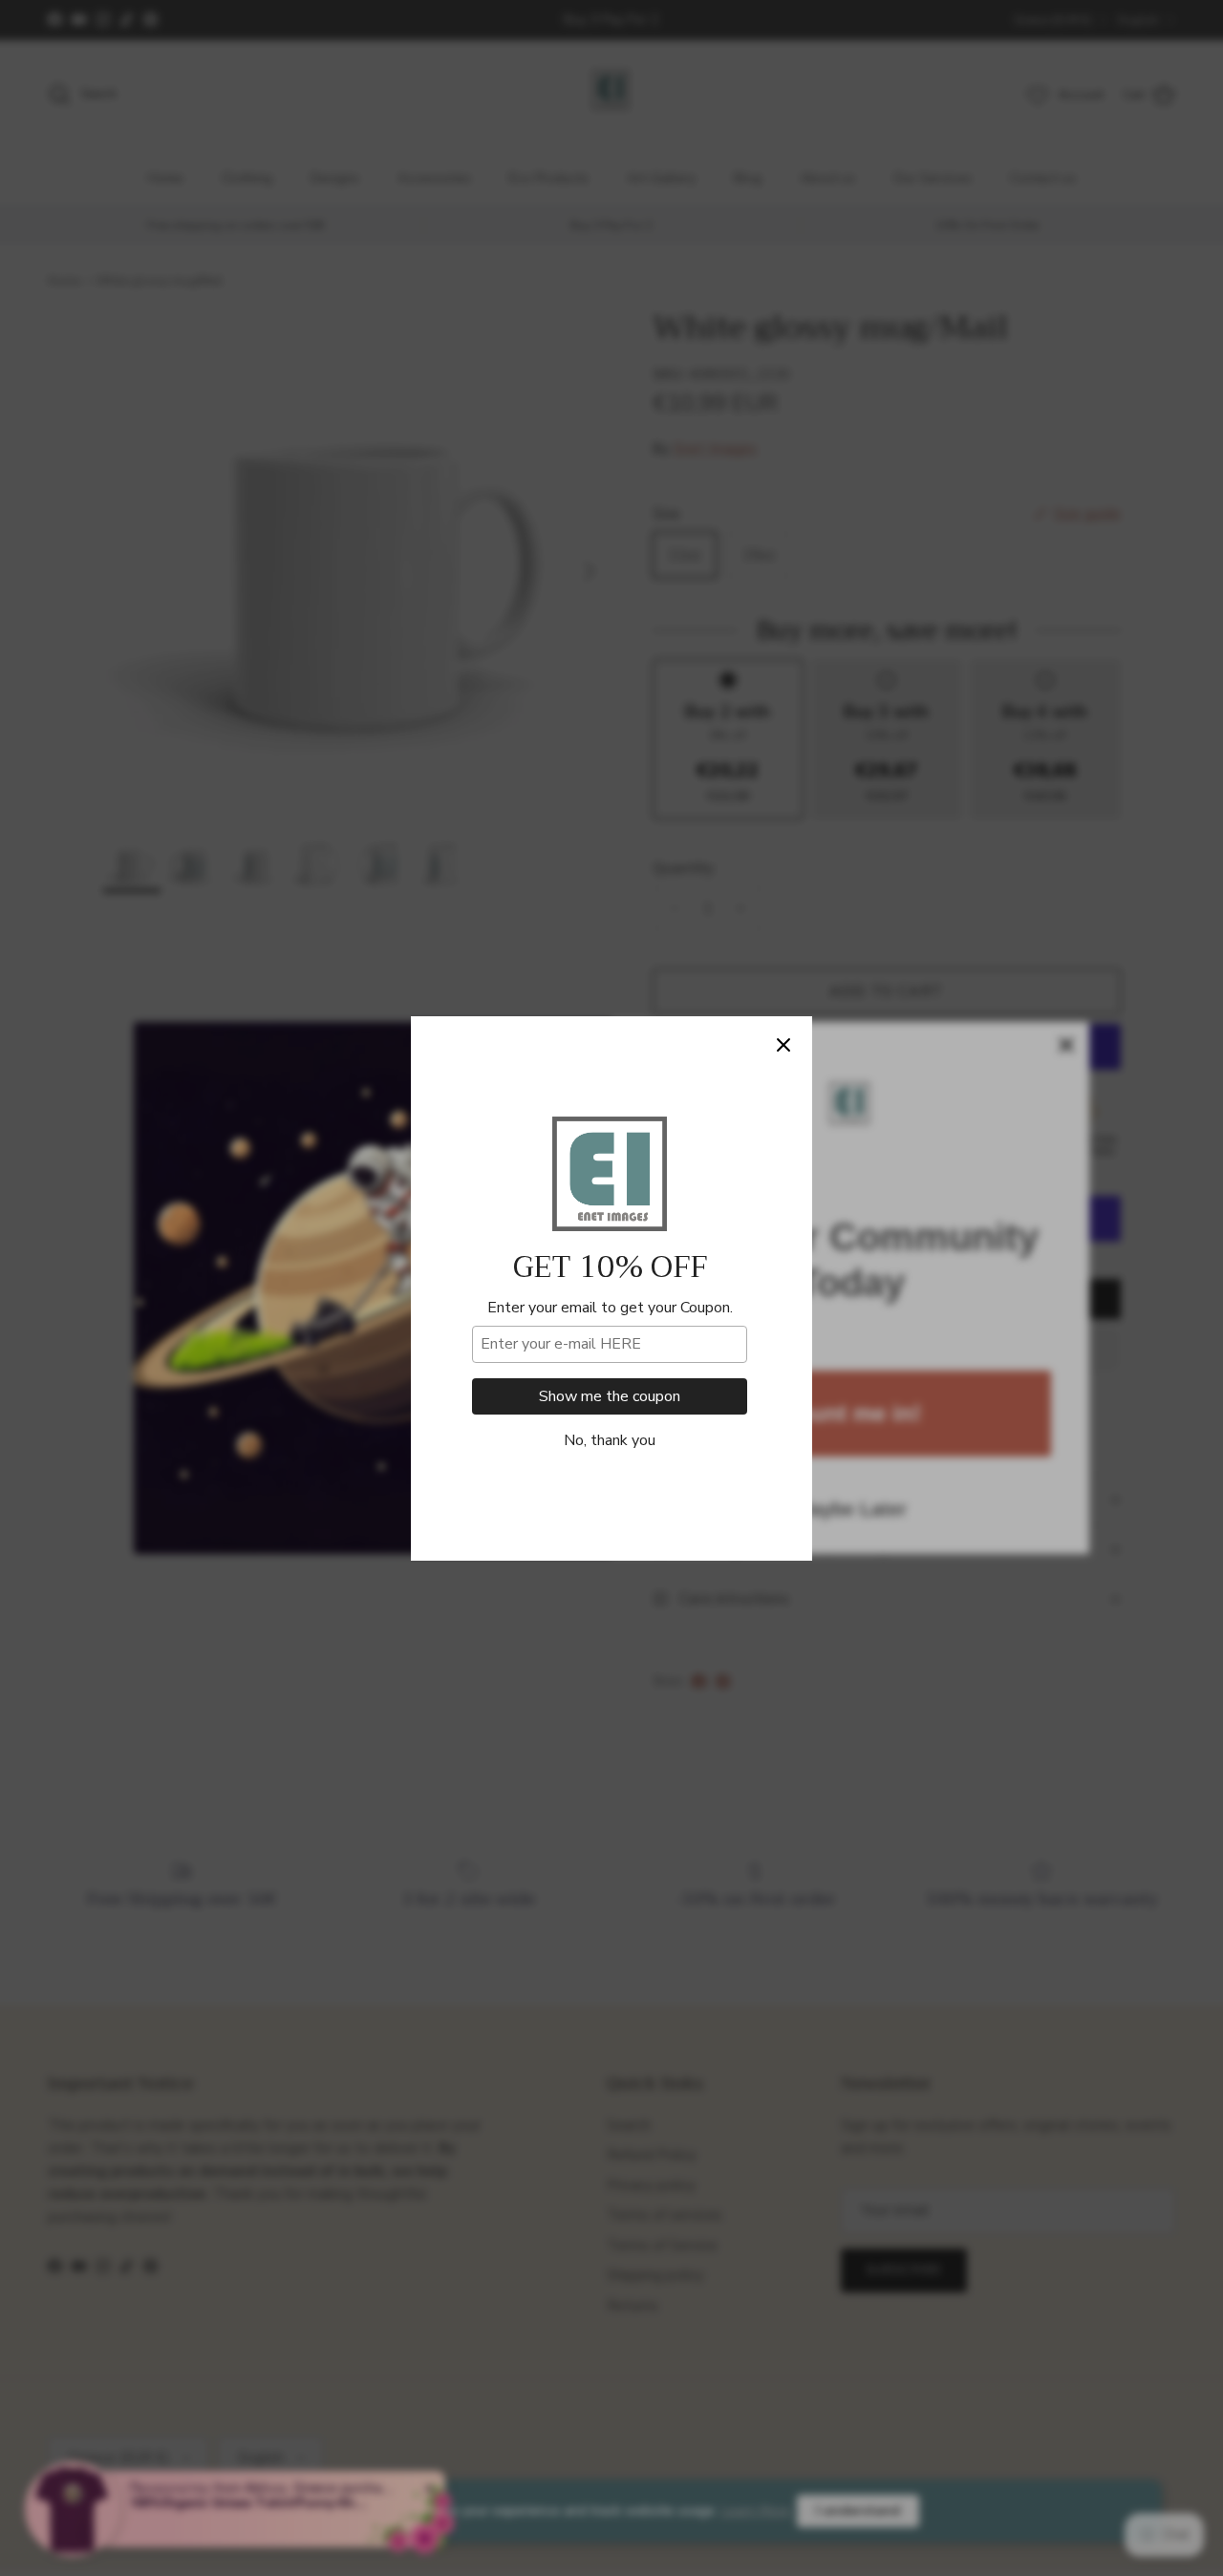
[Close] (783, 1045)
